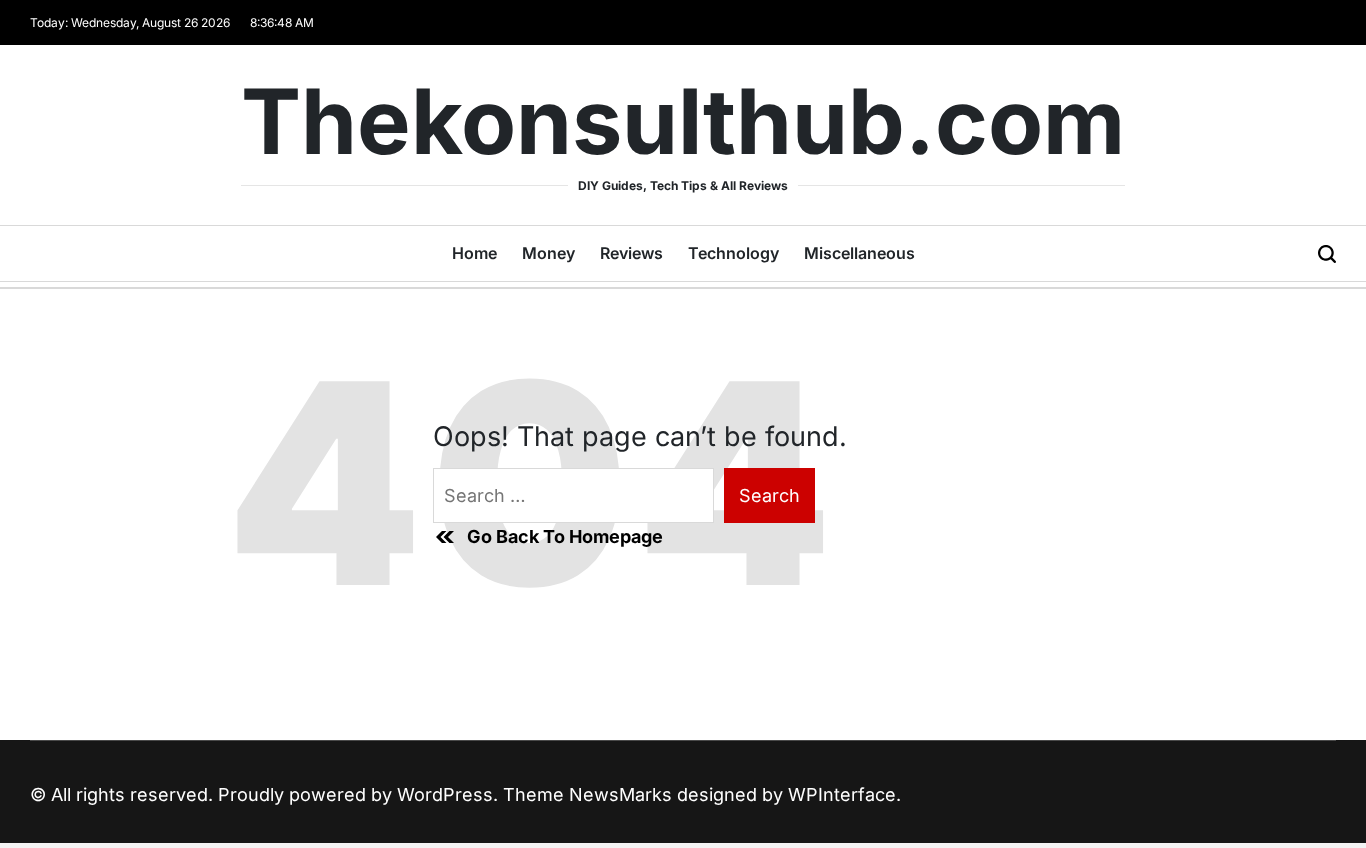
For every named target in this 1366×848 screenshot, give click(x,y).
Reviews (631, 253)
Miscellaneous (859, 253)
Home (474, 253)
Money (548, 253)
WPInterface (842, 794)
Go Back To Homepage (565, 536)
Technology (733, 253)
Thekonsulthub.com (683, 122)
